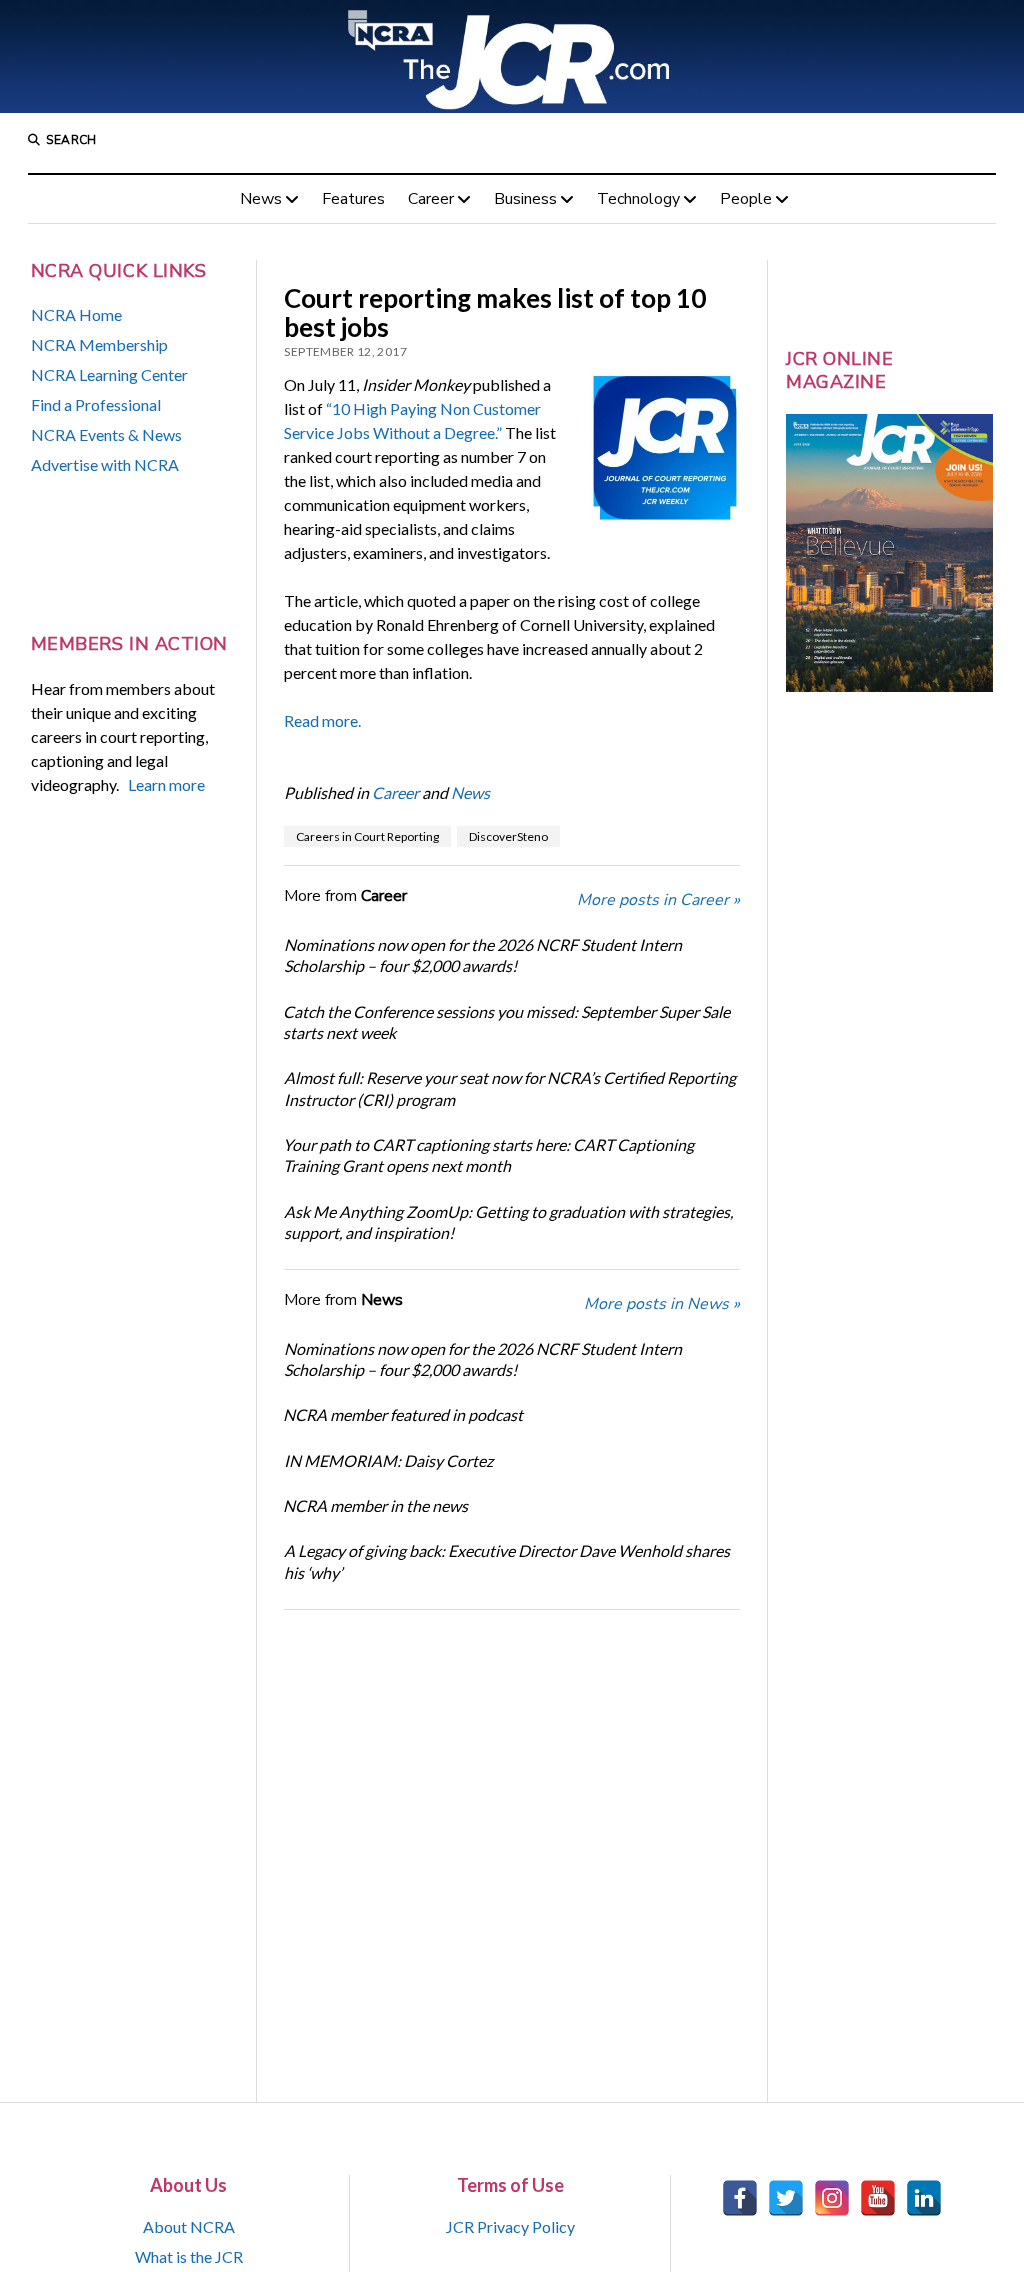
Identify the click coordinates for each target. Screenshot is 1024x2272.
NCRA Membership (99, 344)
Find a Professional (96, 404)
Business (525, 199)
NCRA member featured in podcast (403, 1414)
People (746, 199)
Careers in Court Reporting (367, 836)
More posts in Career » (658, 900)
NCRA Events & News (106, 434)
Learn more (166, 784)
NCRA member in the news (375, 1505)
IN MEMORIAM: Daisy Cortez (388, 1460)
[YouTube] (878, 2198)
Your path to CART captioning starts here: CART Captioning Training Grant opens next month (488, 1155)
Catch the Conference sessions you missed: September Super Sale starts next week (506, 1022)
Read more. (322, 720)
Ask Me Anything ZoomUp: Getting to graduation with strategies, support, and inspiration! (508, 1222)
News (261, 199)
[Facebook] (740, 2198)
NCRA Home (76, 314)
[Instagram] (832, 2198)
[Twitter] (786, 2198)
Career (431, 199)
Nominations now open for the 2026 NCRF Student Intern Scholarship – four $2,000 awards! (483, 955)
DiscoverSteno (508, 836)
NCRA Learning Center (109, 374)
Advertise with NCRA (105, 464)
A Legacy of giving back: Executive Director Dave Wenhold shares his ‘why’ (507, 1561)
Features (353, 199)
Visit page (512, 56)
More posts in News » (662, 1304)
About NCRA (189, 2226)
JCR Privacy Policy (510, 2226)
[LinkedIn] (924, 2198)
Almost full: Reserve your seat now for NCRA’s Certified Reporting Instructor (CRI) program (510, 1088)
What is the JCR (189, 2256)
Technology (638, 199)
